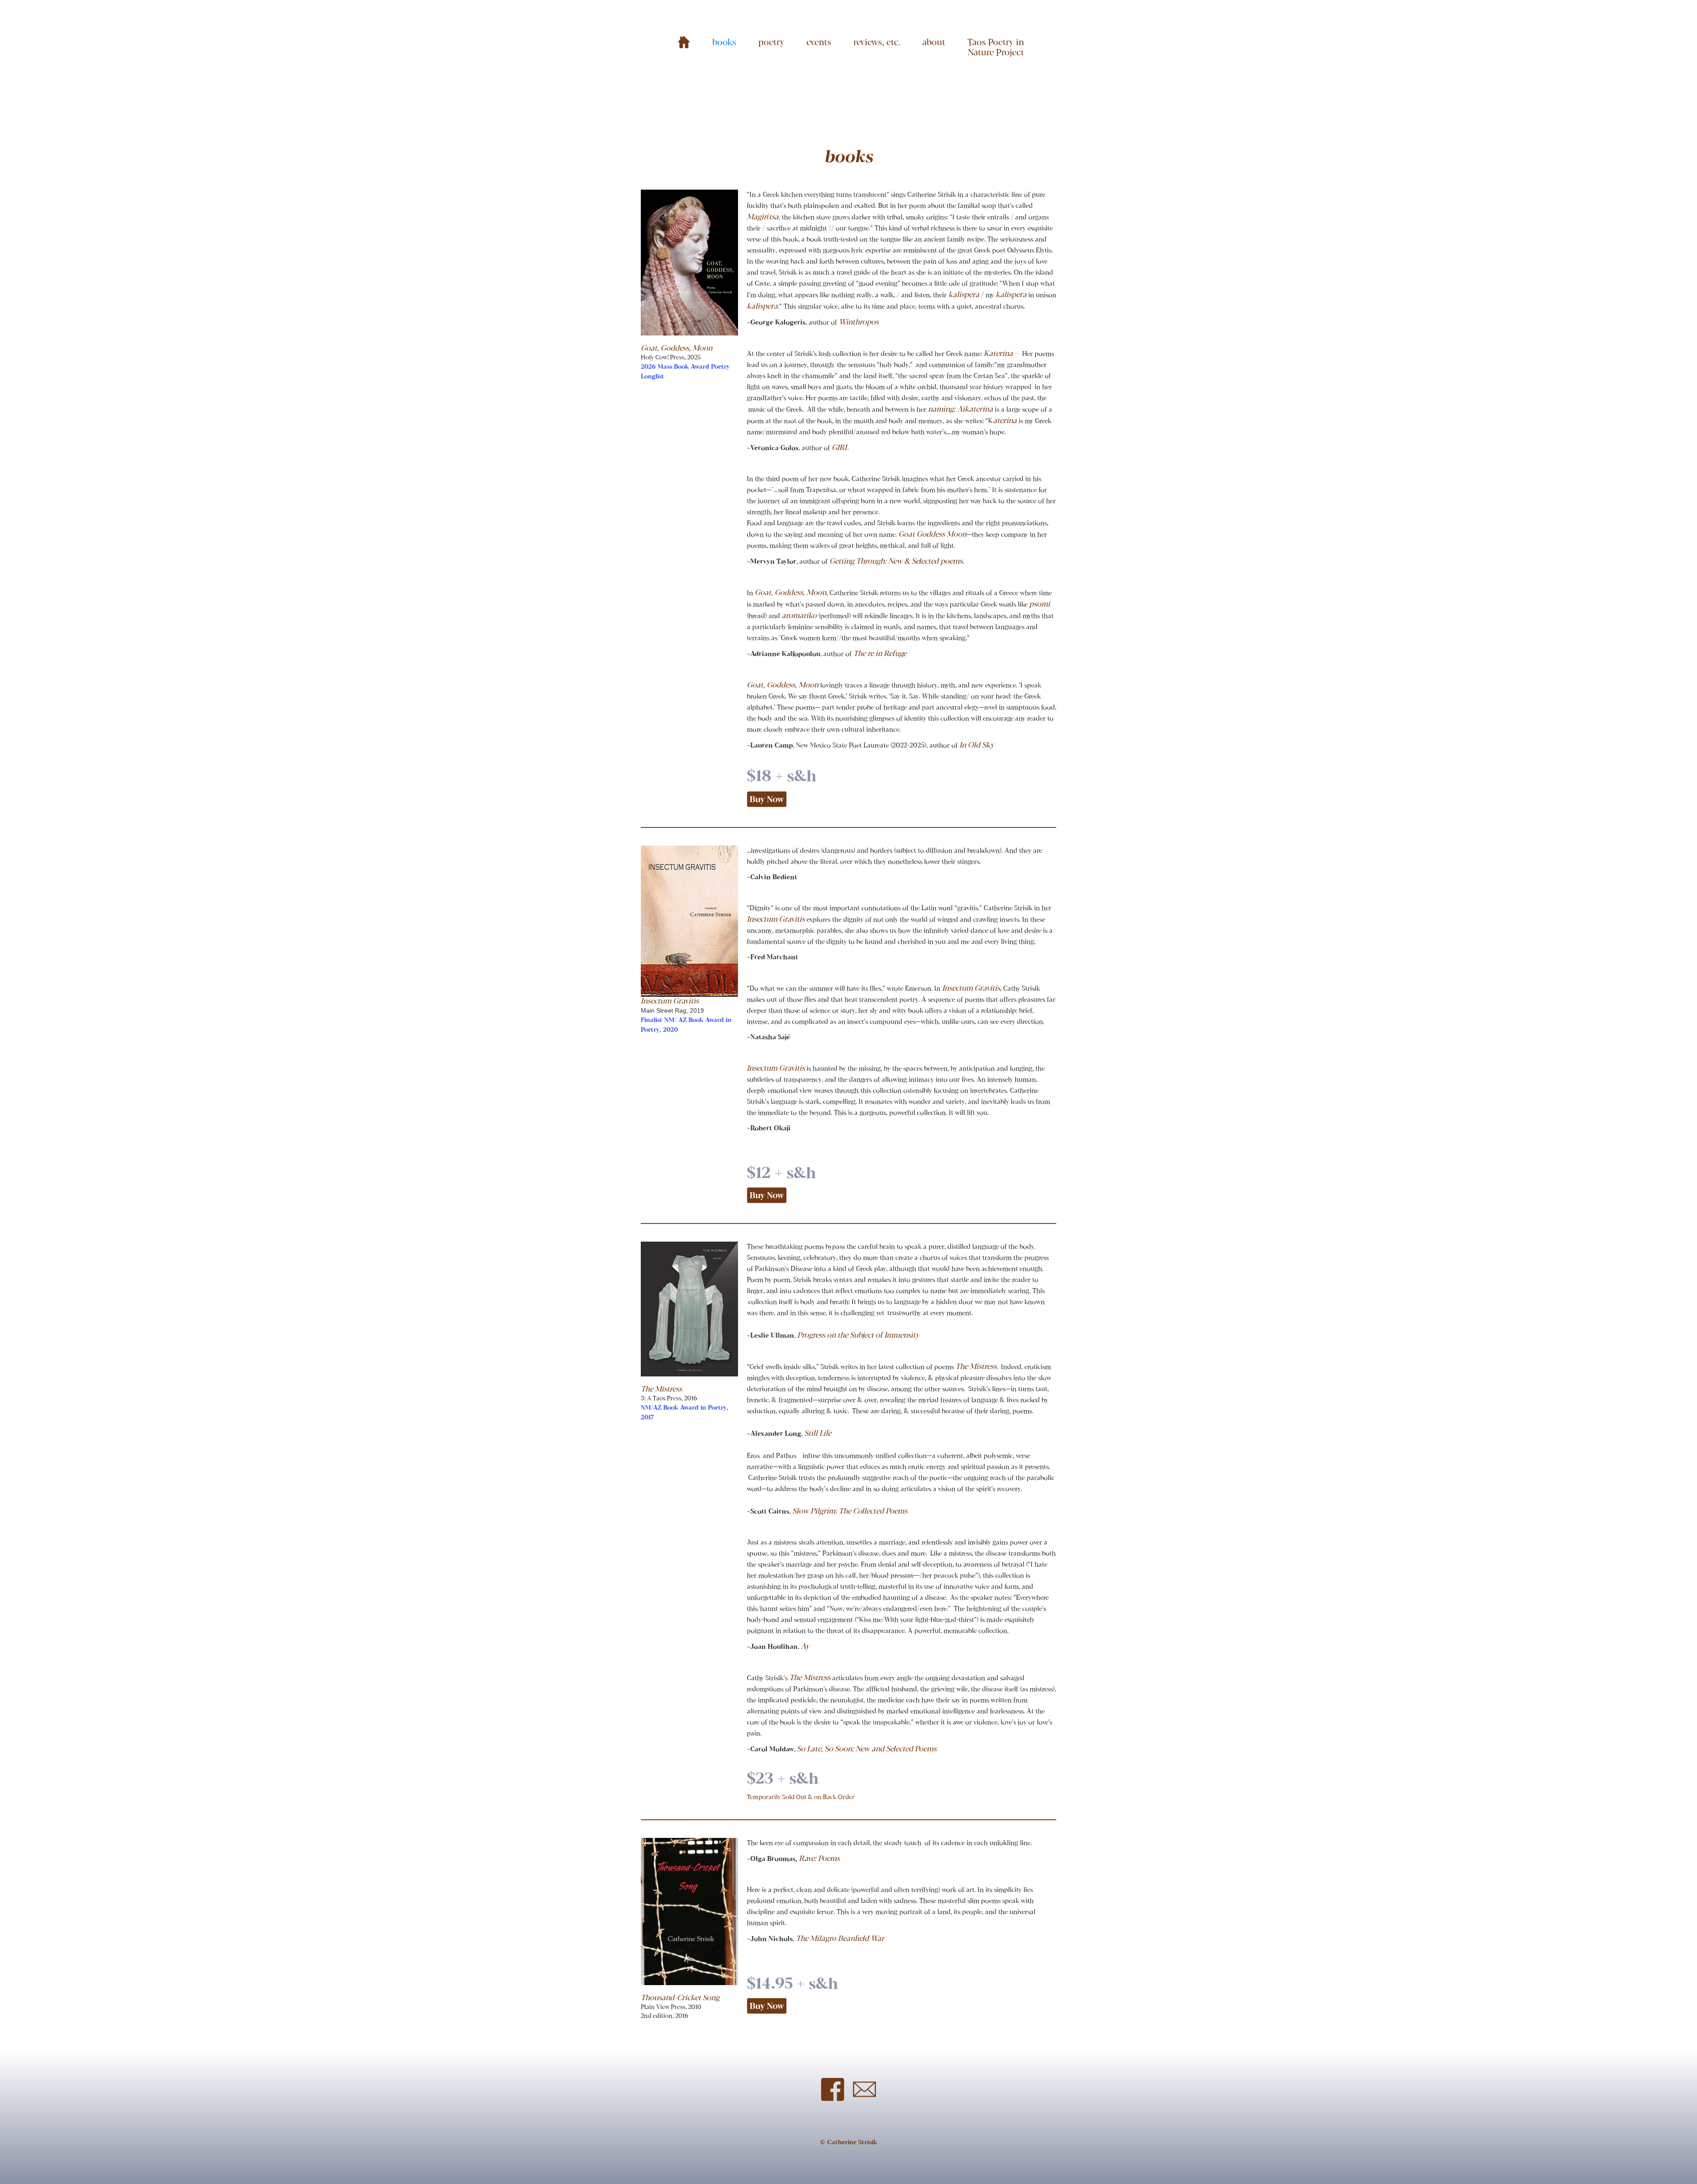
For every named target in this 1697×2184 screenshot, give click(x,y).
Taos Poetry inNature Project (996, 48)
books (724, 43)
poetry (771, 43)
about (934, 43)
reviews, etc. (877, 43)
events (819, 43)
